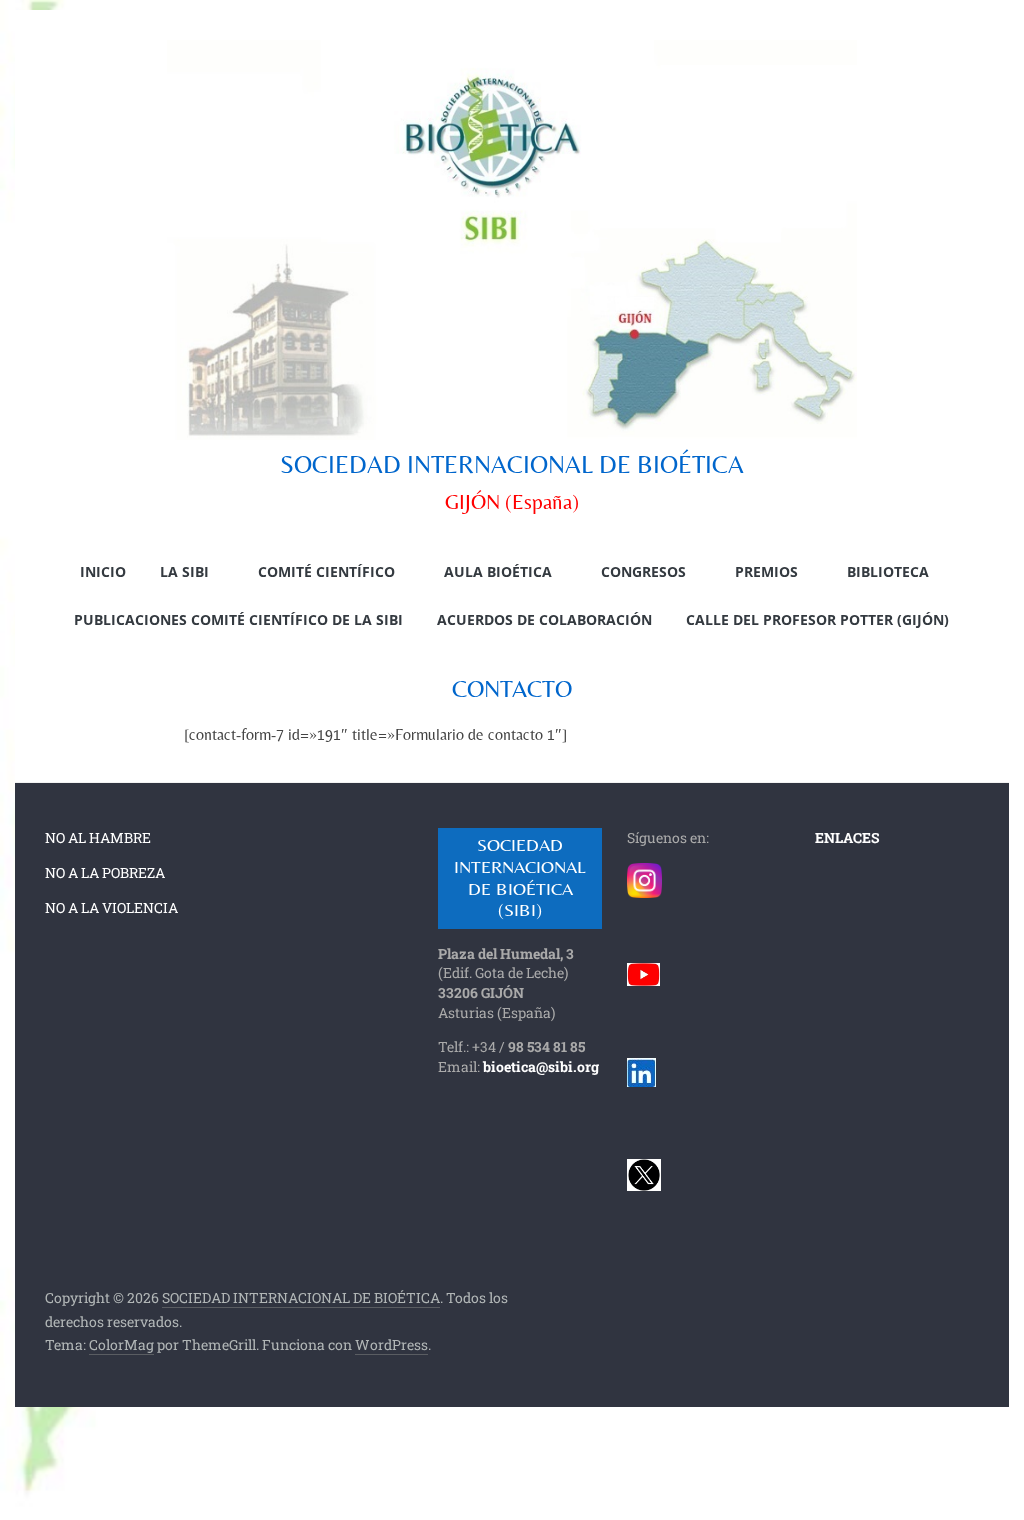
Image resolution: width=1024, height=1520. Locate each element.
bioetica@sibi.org (541, 1066)
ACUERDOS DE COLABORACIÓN (544, 619)
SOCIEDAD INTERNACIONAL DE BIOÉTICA (512, 464)
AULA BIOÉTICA (498, 571)
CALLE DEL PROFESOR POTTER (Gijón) (817, 619)
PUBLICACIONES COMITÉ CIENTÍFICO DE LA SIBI (238, 619)
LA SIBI (184, 571)
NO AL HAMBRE (98, 837)
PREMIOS (766, 571)
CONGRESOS (643, 571)
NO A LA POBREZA (105, 872)
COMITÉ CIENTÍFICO (326, 571)
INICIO (103, 571)
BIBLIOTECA (888, 571)
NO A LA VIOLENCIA (111, 907)
